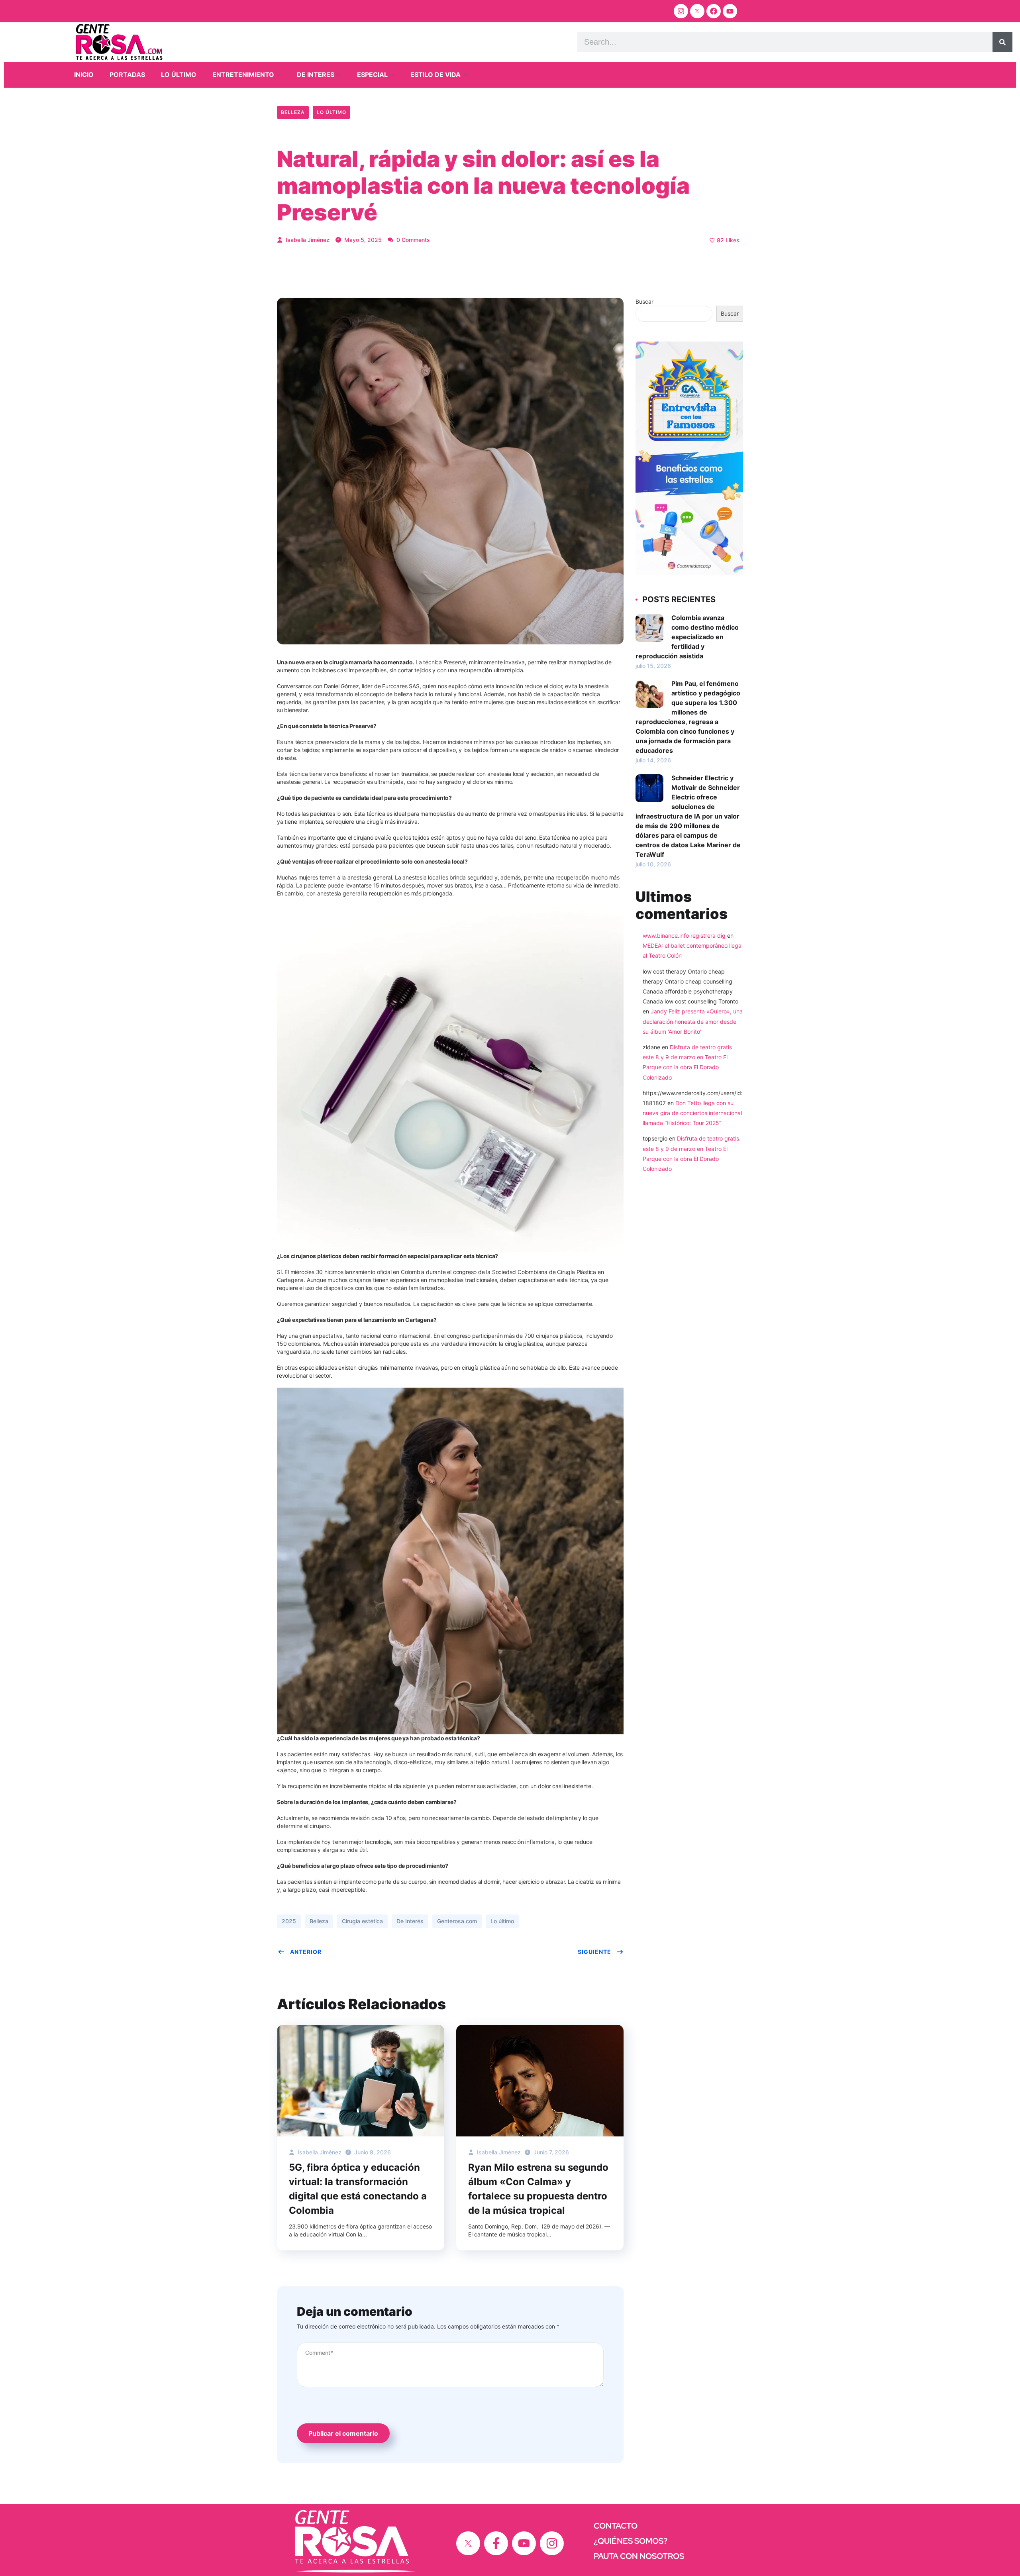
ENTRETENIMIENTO (243, 75)
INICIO (84, 75)
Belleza (293, 112)
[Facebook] (714, 11)
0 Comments (412, 240)
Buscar (644, 301)
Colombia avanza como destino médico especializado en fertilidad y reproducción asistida (687, 637)
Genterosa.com (457, 1921)
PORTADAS (127, 75)
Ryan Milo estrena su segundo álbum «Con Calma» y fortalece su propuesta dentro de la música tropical (538, 2189)
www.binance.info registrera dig (684, 936)
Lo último (331, 112)
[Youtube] (730, 11)
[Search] (1002, 42)
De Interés (410, 1921)
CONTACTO (616, 2526)
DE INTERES (316, 75)
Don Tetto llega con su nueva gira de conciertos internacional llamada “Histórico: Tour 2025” (692, 1113)
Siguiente (594, 1952)
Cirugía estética (362, 1921)
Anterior (306, 1952)
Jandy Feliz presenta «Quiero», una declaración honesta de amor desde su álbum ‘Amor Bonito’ (693, 1021)
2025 (289, 1921)
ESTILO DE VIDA (435, 75)
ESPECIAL (372, 75)
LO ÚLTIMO (179, 75)
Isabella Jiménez (307, 240)
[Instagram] (681, 11)
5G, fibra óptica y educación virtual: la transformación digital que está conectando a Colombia (358, 2189)
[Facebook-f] (496, 2543)
